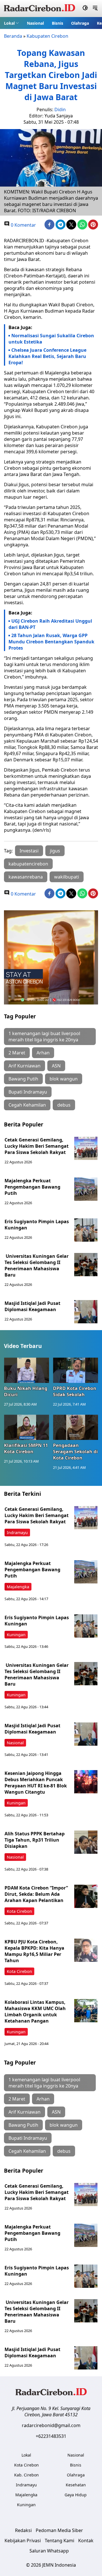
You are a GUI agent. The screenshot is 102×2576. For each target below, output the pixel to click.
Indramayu (17, 1533)
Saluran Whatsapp (49, 2551)
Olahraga (80, 23)
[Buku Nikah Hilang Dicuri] (26, 1370)
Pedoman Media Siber (59, 2530)
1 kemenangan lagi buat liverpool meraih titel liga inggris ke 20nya (44, 1037)
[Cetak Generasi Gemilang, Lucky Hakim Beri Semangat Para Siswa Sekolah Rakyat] (86, 1148)
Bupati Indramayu (28, 1092)
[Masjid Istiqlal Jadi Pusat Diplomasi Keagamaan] (86, 1312)
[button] (11, 23)
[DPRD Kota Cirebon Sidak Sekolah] (76, 1370)
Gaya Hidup (76, 2495)
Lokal (9, 23)
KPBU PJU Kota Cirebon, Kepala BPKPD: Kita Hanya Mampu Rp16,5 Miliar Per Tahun (34, 1951)
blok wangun (64, 1079)
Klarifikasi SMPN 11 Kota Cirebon (26, 1448)
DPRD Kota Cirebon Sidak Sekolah (75, 1391)
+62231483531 (51, 2436)
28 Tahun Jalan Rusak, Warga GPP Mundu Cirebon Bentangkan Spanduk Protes (51, 642)
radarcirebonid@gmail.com (51, 2425)
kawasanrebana (26, 877)
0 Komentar (23, 225)
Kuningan (16, 1635)
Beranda (13, 36)
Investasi (29, 851)
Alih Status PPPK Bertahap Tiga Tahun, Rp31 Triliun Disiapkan (35, 1840)
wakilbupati (67, 877)
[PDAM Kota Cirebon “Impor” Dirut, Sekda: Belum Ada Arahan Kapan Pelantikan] (86, 1896)
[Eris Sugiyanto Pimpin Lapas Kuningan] (86, 1230)
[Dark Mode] (85, 9)
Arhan (43, 1053)
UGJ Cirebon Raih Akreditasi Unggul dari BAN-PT (50, 624)
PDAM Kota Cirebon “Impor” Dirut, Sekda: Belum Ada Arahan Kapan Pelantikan (36, 1894)
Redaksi (23, 2530)
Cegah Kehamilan (27, 1105)
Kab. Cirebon (26, 2475)
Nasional (35, 23)
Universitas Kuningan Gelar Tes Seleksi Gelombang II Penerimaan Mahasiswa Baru (37, 1265)
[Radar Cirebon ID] (40, 9)
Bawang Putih (23, 1079)
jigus (55, 851)
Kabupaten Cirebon (47, 36)
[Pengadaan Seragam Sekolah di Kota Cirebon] (76, 1427)
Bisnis (58, 23)
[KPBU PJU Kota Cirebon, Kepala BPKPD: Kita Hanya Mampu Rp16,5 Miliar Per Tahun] (86, 1950)
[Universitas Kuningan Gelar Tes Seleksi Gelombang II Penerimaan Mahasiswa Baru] (86, 1265)
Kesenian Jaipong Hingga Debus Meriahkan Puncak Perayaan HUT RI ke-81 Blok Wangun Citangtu (36, 1783)
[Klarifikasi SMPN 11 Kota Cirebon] (26, 1427)
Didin (60, 109)
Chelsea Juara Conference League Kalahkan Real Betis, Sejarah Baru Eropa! (47, 356)
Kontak (86, 2541)
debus (64, 1105)
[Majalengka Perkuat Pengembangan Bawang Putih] (86, 1189)
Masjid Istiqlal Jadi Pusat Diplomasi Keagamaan (32, 1306)
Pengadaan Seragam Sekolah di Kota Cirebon (75, 1452)
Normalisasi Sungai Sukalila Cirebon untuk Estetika (51, 339)
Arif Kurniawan (25, 1066)
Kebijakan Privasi (23, 2541)
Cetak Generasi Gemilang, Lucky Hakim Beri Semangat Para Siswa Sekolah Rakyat (37, 1146)
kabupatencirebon (28, 864)
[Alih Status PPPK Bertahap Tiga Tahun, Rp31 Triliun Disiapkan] (86, 1842)
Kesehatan (76, 2485)
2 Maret (17, 1053)
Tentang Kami (59, 2541)
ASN (56, 1066)
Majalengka (18, 1587)
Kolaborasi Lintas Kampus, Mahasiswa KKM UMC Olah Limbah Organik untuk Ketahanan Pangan (35, 2011)
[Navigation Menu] (95, 9)
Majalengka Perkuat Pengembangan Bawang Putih (32, 1187)
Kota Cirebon (19, 1911)
